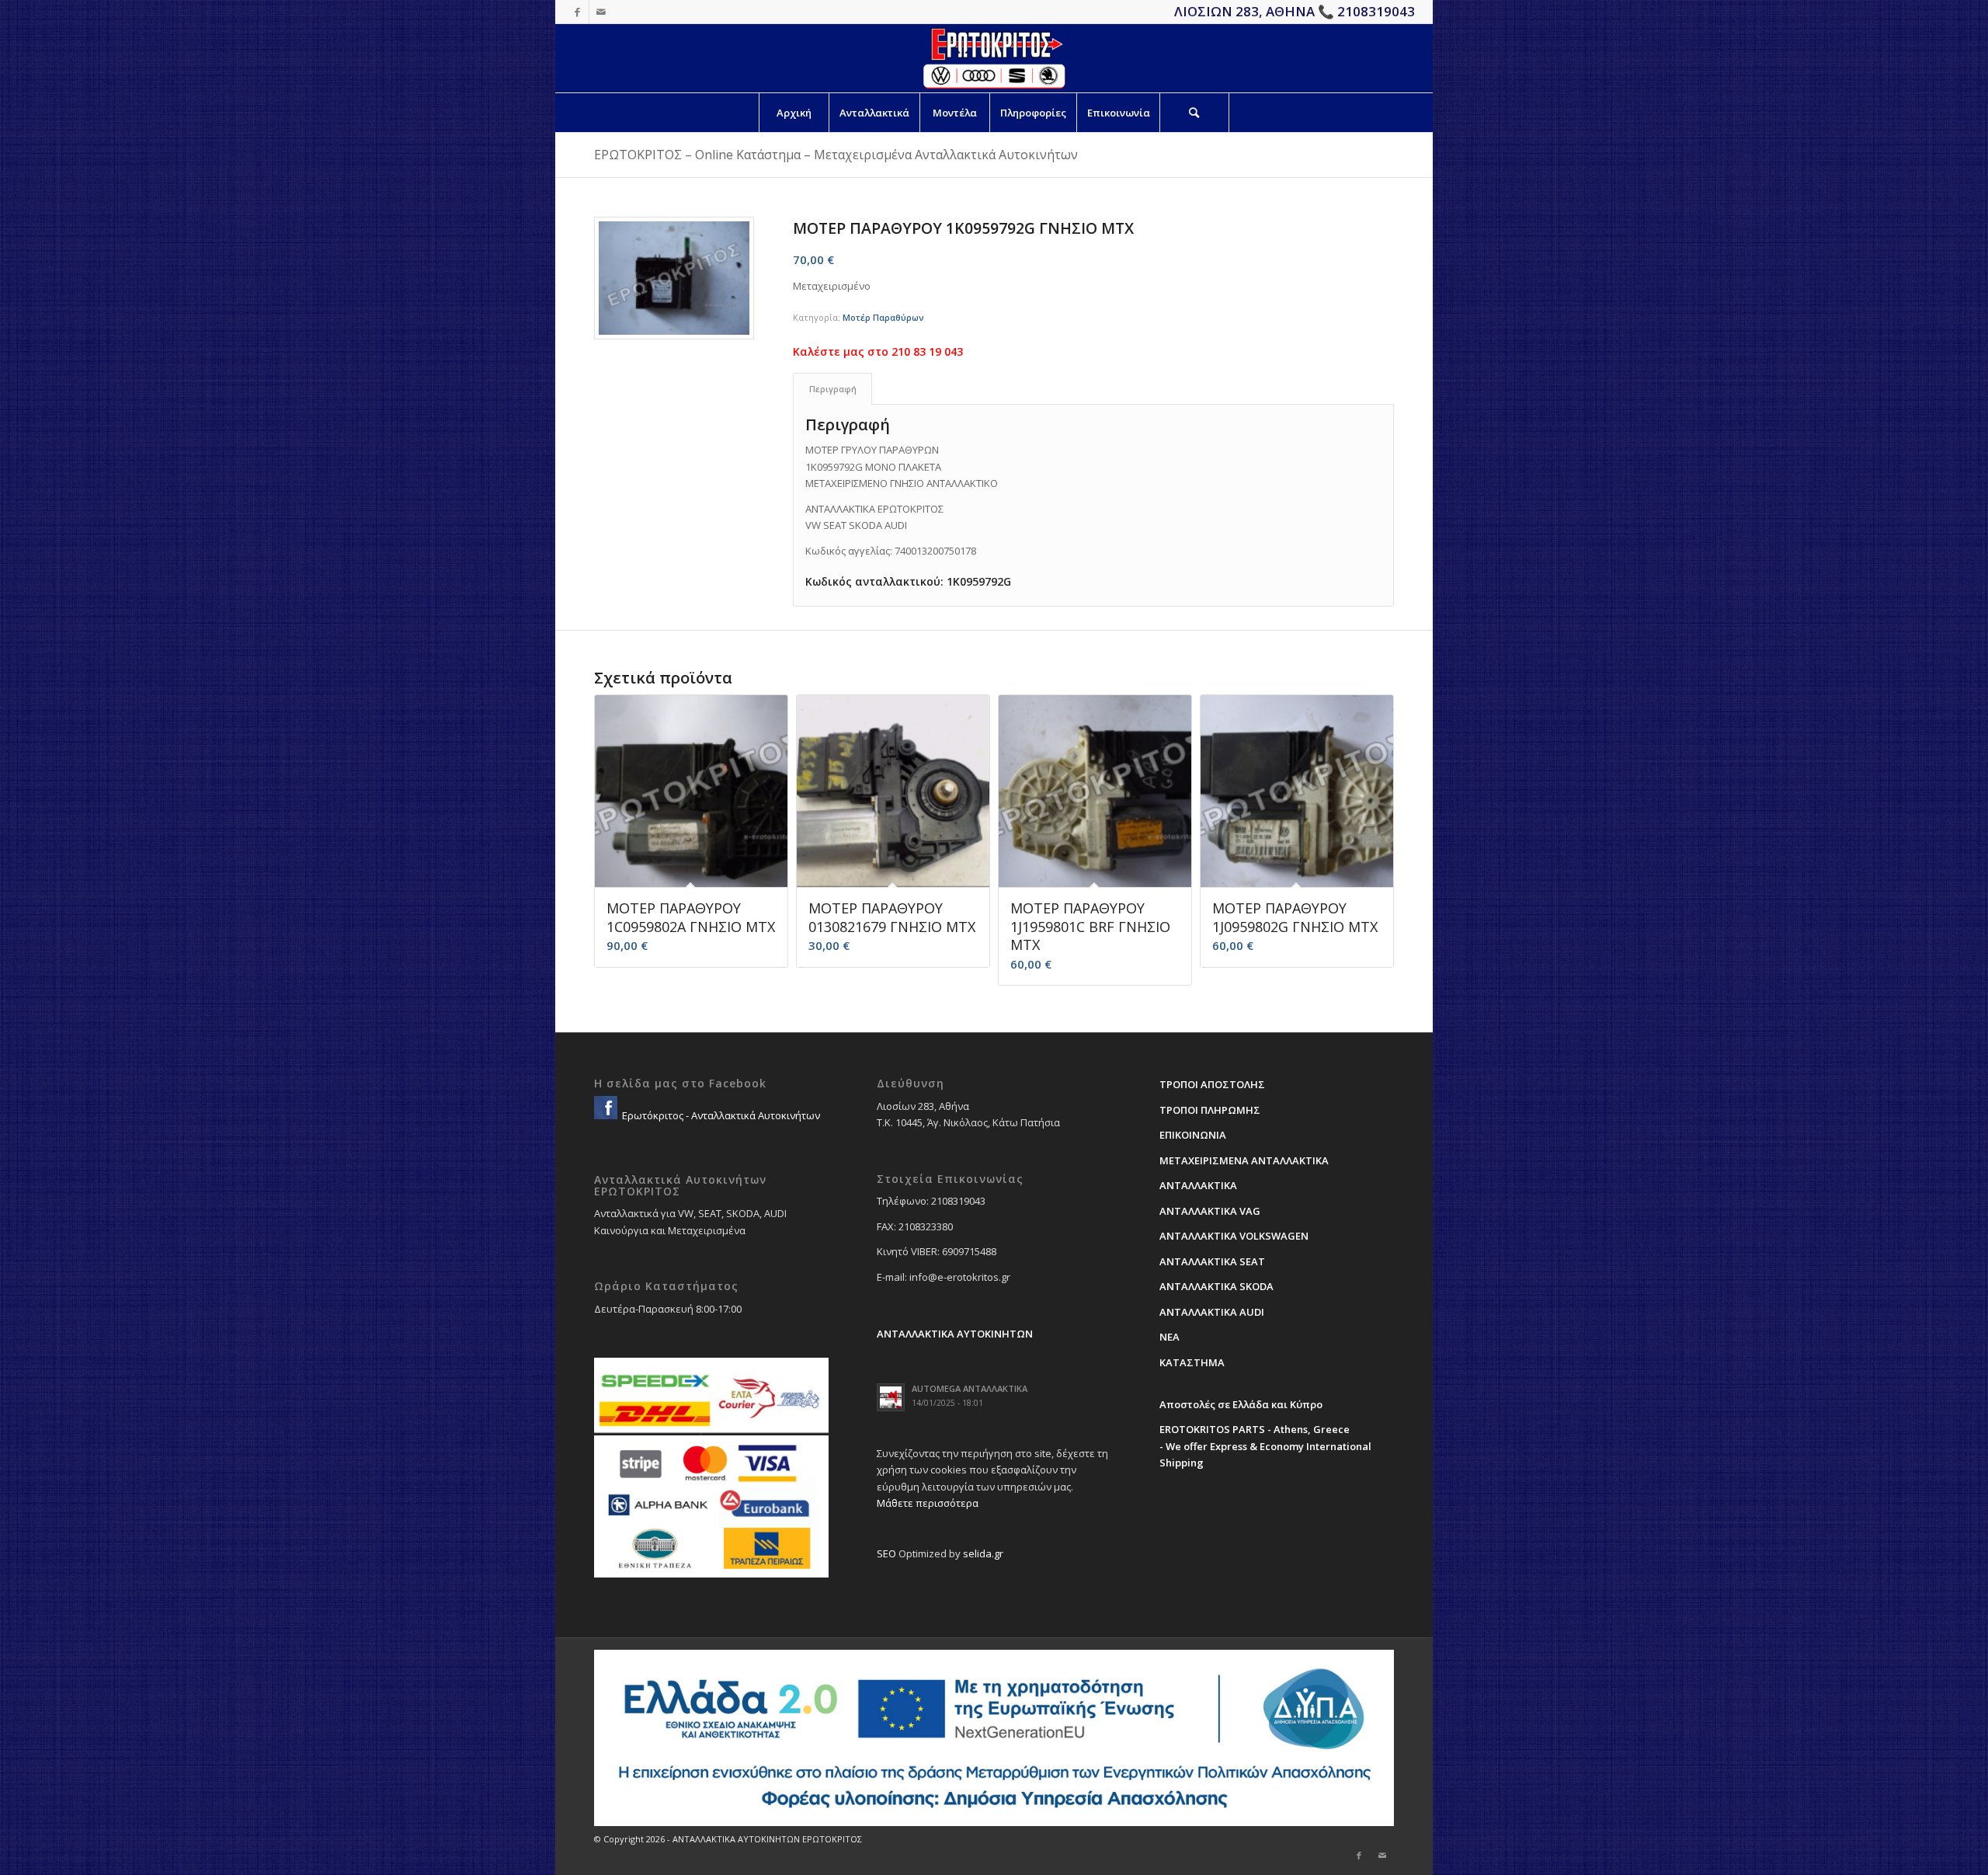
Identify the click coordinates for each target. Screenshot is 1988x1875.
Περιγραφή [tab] (833, 389)
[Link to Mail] (601, 12)
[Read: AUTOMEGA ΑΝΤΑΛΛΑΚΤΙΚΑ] (891, 1397)
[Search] (1194, 113)
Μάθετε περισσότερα (928, 1503)
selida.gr (983, 1553)
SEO (886, 1553)
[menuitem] (794, 113)
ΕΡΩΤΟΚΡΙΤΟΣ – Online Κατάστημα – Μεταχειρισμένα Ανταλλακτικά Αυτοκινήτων (836, 155)
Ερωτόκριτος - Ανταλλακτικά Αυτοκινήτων (720, 1115)
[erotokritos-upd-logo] (994, 58)
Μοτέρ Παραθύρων (883, 317)
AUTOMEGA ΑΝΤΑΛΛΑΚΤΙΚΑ (970, 1388)
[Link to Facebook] (577, 12)
